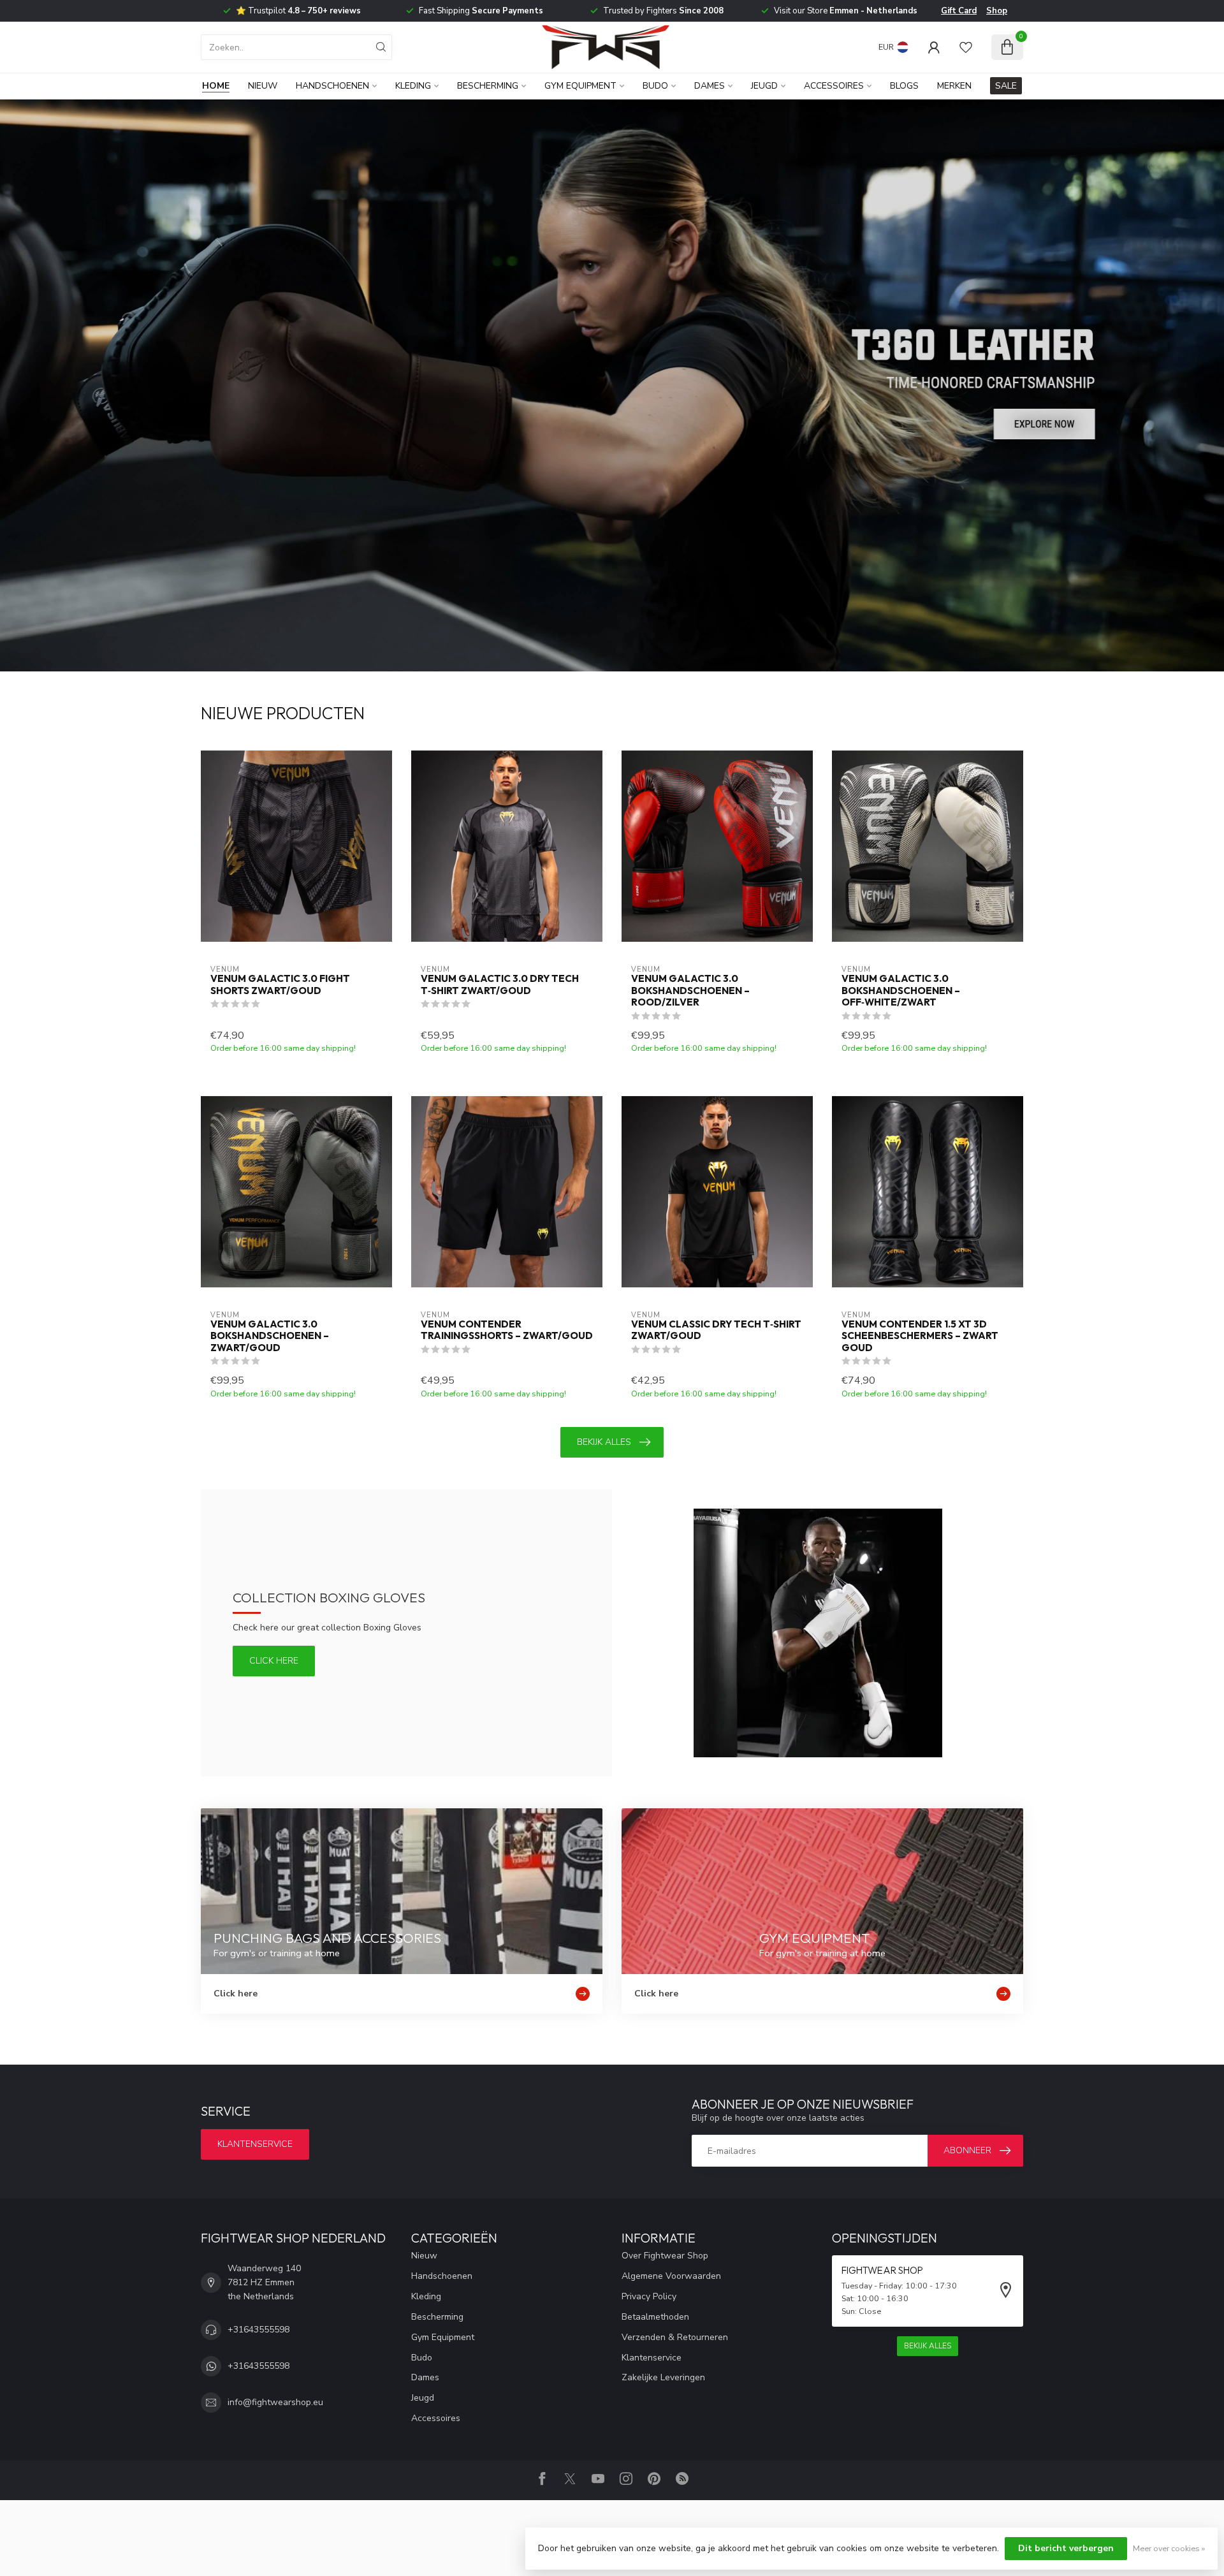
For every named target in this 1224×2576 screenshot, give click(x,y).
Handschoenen (332, 86)
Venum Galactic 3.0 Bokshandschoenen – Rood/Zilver (690, 991)
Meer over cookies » (1169, 2548)
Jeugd (764, 86)
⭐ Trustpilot (298, 11)
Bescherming (488, 86)
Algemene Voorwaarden (671, 2276)
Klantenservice (255, 2144)
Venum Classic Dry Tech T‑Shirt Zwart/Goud (716, 1330)
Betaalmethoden (655, 2317)
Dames (710, 86)
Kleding (413, 86)
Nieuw (263, 86)
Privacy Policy (649, 2296)
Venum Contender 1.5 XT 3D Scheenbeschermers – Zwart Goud (920, 1336)
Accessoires (834, 86)
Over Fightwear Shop (665, 2256)
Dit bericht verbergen (1066, 2548)
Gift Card (959, 11)
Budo (655, 86)
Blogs (904, 86)
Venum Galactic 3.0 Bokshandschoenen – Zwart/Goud (270, 1336)
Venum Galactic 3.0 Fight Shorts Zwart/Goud (280, 984)
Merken (954, 86)
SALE (1006, 86)
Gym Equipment (580, 86)
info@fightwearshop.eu (275, 2402)
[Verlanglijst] (966, 47)
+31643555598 (259, 2330)
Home (216, 86)
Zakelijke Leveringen (663, 2377)
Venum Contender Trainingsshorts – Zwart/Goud (507, 1330)
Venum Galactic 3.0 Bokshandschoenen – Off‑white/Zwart (901, 991)
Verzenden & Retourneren (675, 2337)
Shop (997, 11)
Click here (274, 1661)
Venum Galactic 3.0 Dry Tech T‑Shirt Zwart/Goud (500, 984)
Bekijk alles (604, 1442)
